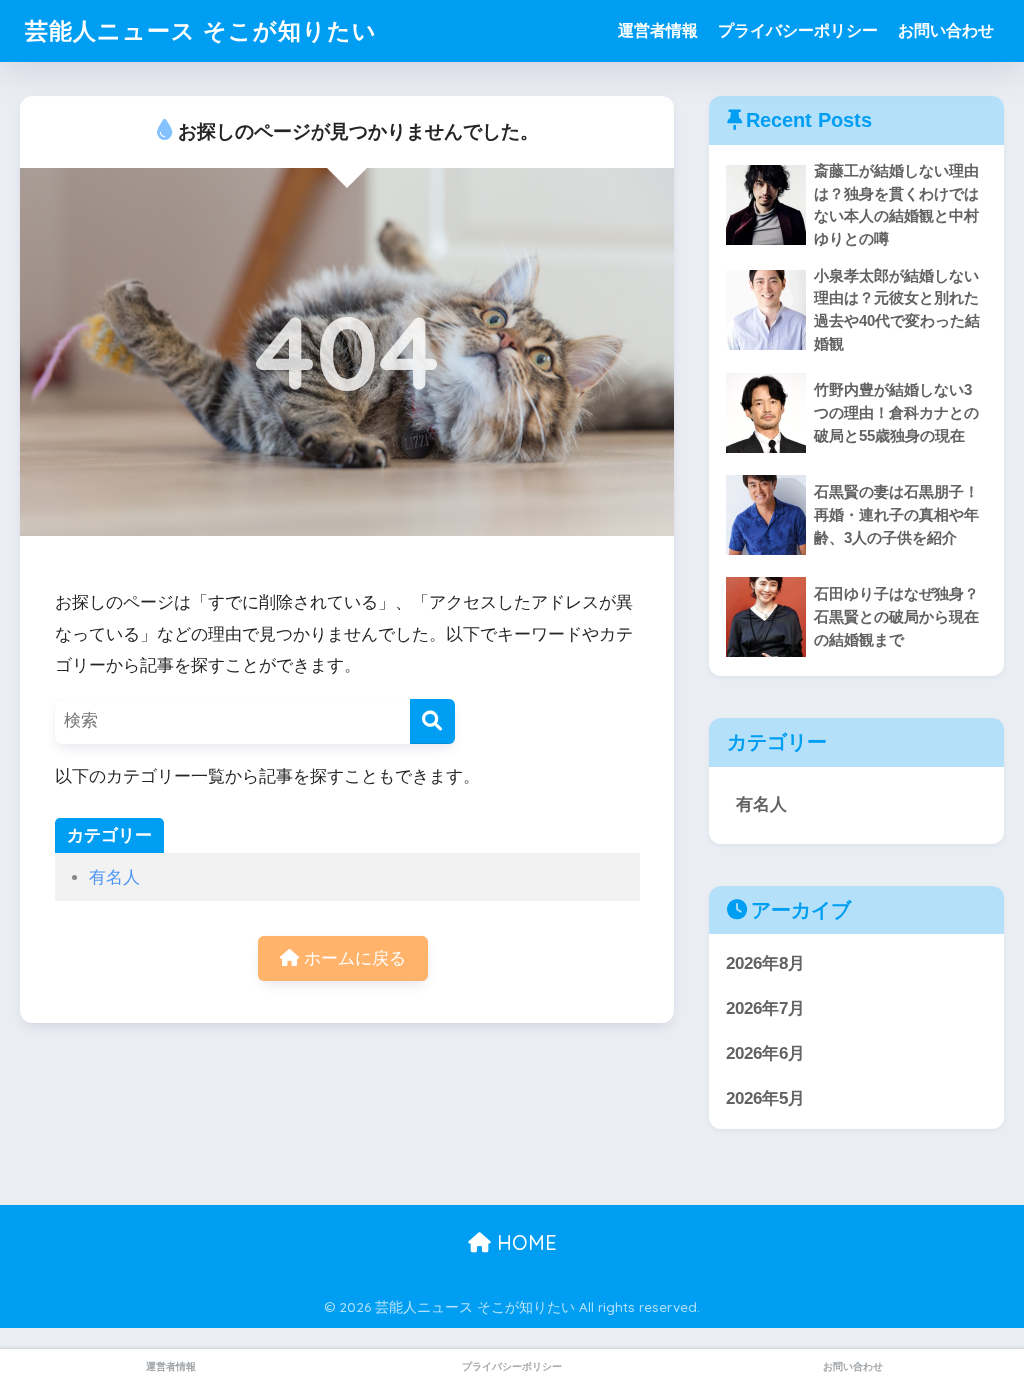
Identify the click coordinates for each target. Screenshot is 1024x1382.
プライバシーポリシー (798, 30)
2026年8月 (765, 963)
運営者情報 (658, 30)
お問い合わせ (946, 30)
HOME (524, 1242)
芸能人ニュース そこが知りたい (201, 30)
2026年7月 (765, 1008)
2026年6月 (765, 1053)
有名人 (114, 877)
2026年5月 (765, 1098)
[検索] (432, 721)
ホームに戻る (352, 958)
